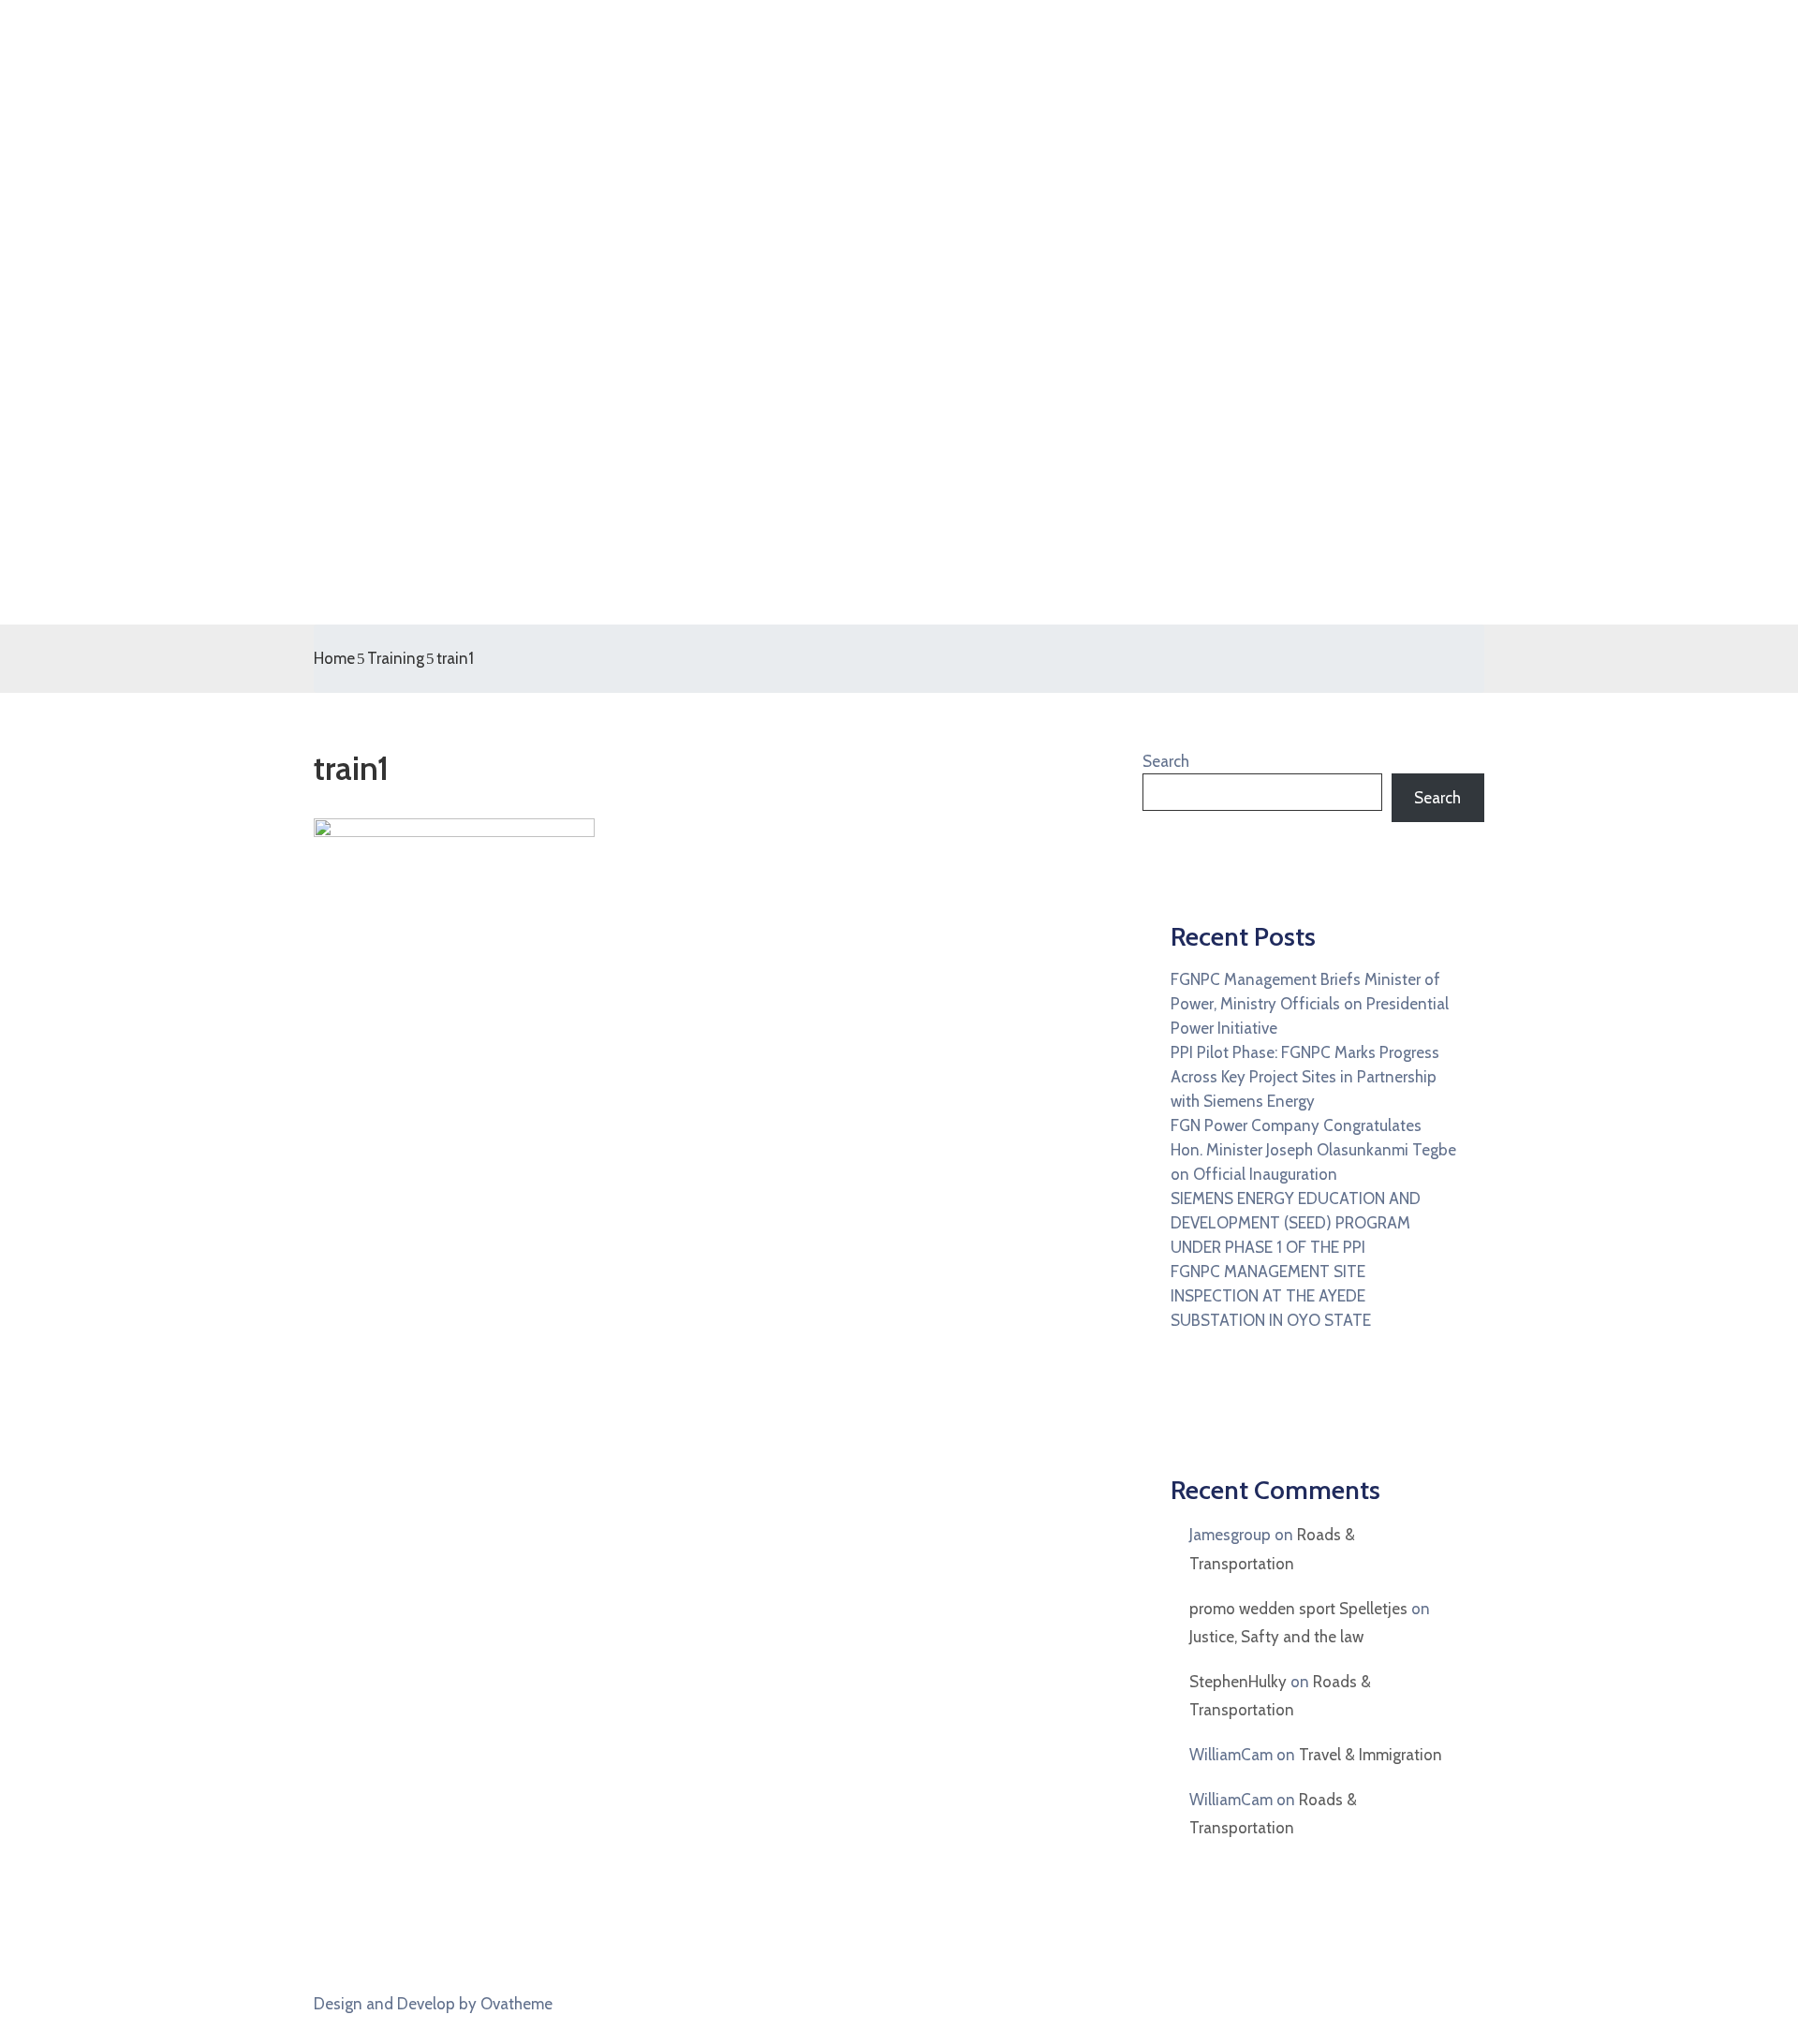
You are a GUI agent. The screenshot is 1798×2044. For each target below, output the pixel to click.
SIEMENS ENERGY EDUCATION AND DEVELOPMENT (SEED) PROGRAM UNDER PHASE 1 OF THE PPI (1296, 1223)
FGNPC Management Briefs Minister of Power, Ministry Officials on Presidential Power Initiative (1310, 1004)
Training (396, 658)
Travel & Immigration (1371, 1755)
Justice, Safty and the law (1276, 1637)
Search (1166, 761)
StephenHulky (1238, 1682)
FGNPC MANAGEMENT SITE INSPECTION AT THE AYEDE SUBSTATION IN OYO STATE (1271, 1296)
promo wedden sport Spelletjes (1298, 1609)
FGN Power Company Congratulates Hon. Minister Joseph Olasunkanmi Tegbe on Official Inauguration (1313, 1150)
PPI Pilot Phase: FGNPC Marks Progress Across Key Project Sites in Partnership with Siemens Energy (1305, 1077)
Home (334, 658)
